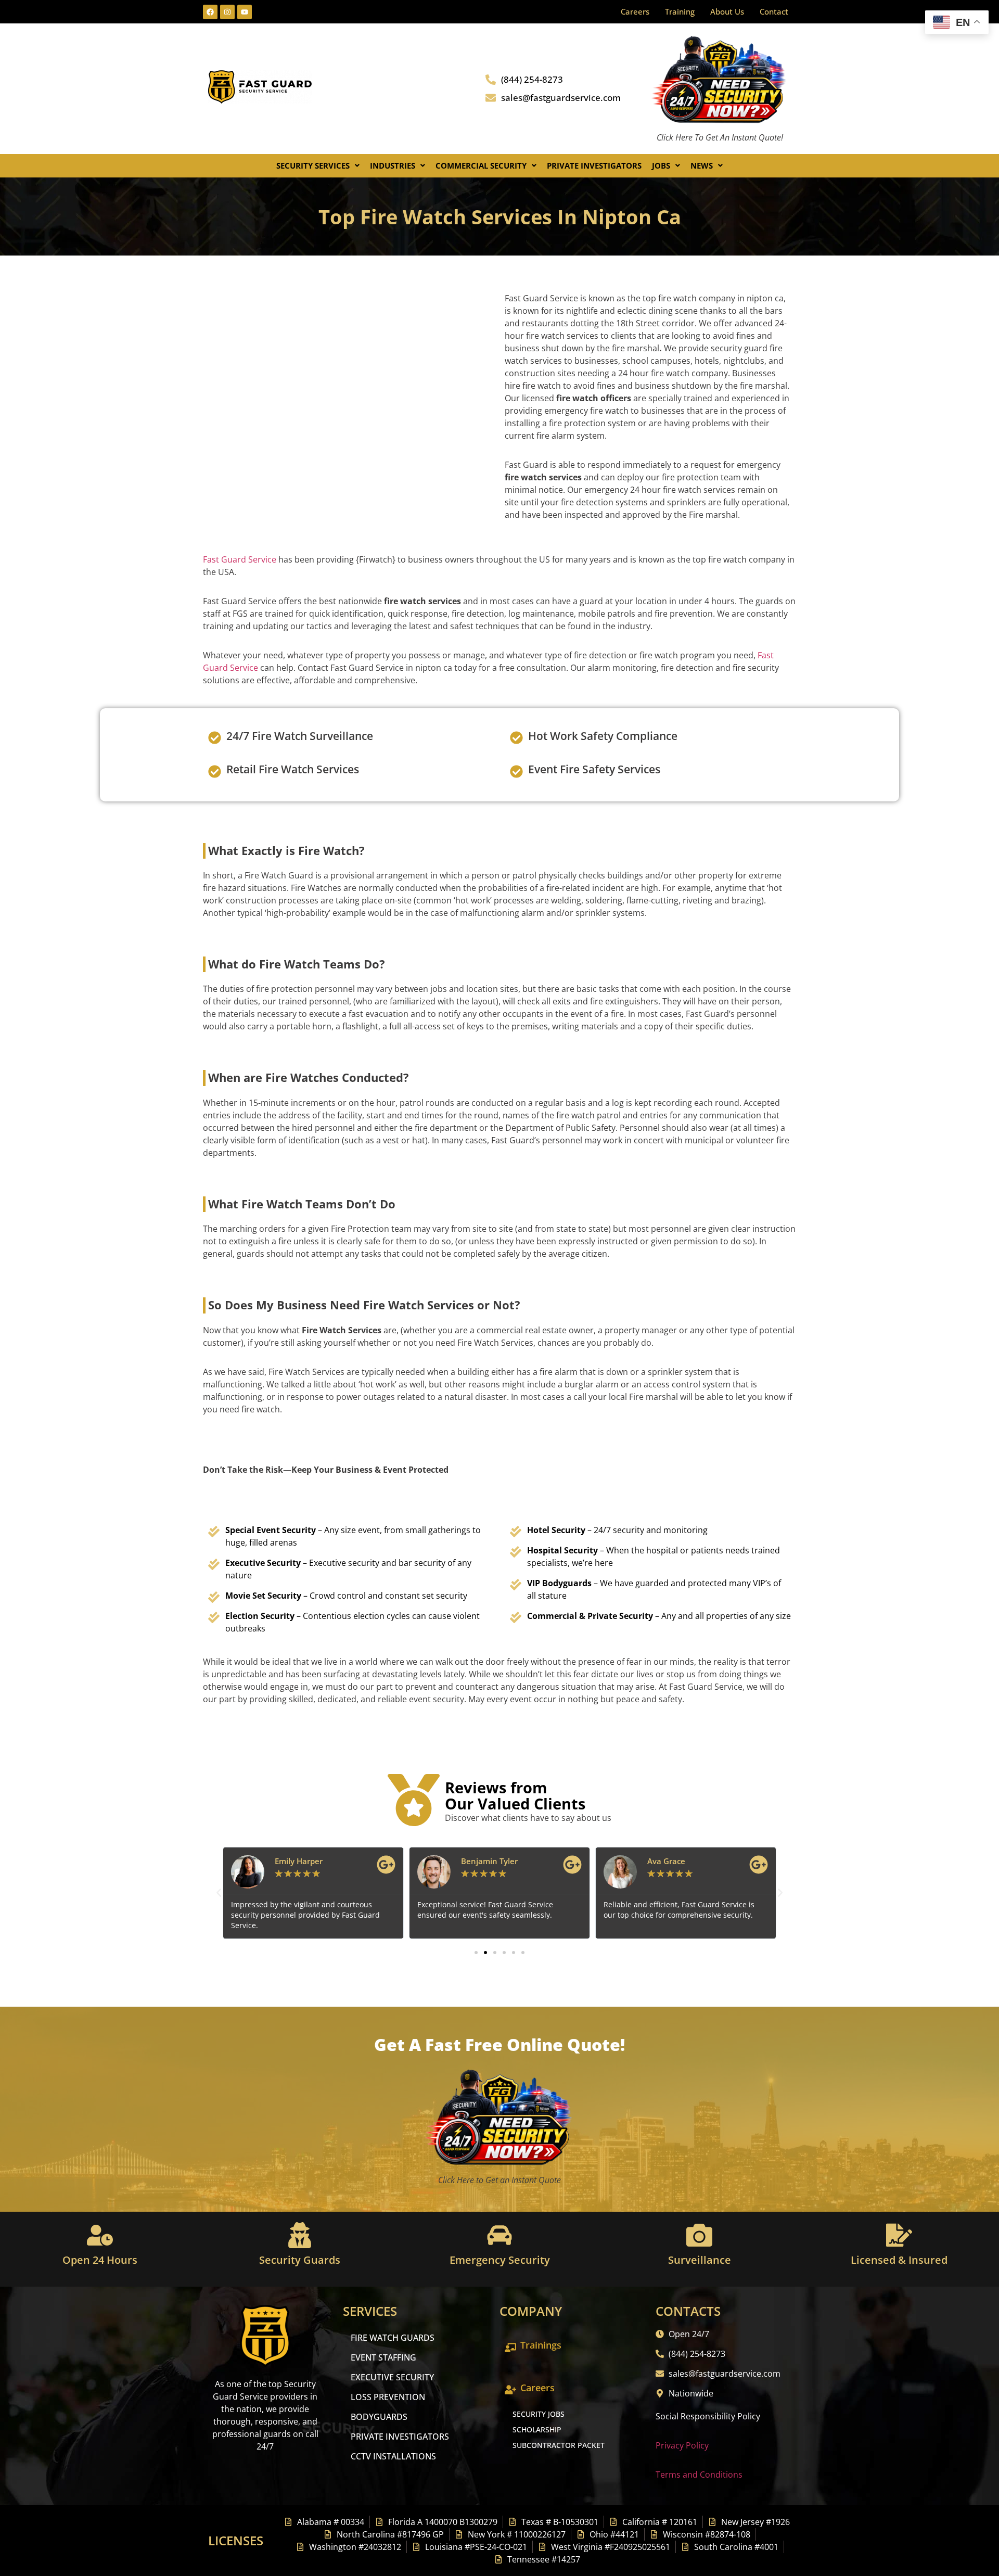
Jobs (661, 165)
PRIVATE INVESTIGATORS (400, 2437)
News (702, 165)
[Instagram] (227, 12)
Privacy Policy (682, 2445)
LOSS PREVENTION (388, 2397)
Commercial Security (481, 165)
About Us (727, 11)
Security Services (313, 165)
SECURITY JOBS (539, 2414)
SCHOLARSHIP (537, 2430)
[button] (318, 166)
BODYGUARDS (379, 2417)
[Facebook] (210, 12)
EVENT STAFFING (383, 2357)
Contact (774, 11)
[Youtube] (245, 12)
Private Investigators (594, 165)
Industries (393, 165)
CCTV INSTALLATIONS (393, 2456)
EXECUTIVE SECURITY (392, 2377)
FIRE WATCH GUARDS (393, 2338)
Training (680, 11)
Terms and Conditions (699, 2475)
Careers (635, 11)
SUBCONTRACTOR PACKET (559, 2445)
